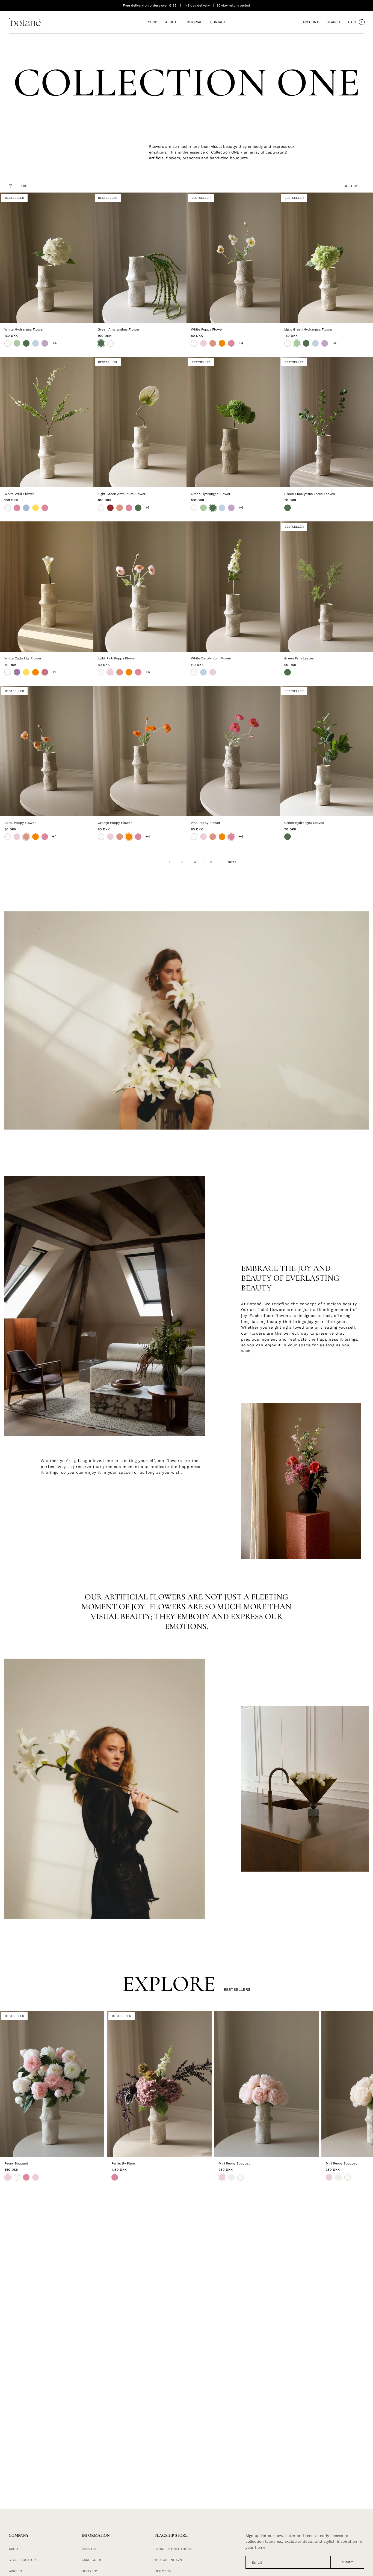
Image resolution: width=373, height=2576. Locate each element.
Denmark (163, 2571)
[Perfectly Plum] (159, 2084)
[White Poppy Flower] (233, 258)
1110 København (168, 2560)
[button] (153, 22)
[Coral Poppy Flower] (47, 751)
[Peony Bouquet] (52, 2084)
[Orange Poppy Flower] (140, 751)
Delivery (90, 2571)
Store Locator (22, 2560)
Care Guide (92, 2560)
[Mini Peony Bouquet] (267, 2084)
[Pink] (115, 2177)
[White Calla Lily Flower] (47, 587)
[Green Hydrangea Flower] (233, 422)
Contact (89, 2549)
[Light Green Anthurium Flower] (140, 422)
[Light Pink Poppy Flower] (140, 587)
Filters (21, 186)
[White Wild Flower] (47, 422)
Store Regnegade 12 (173, 2549)
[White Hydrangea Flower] (47, 258)
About (14, 2549)
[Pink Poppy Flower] (233, 751)
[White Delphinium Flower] (233, 587)
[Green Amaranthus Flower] (140, 258)
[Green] (288, 508)
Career (15, 2571)
